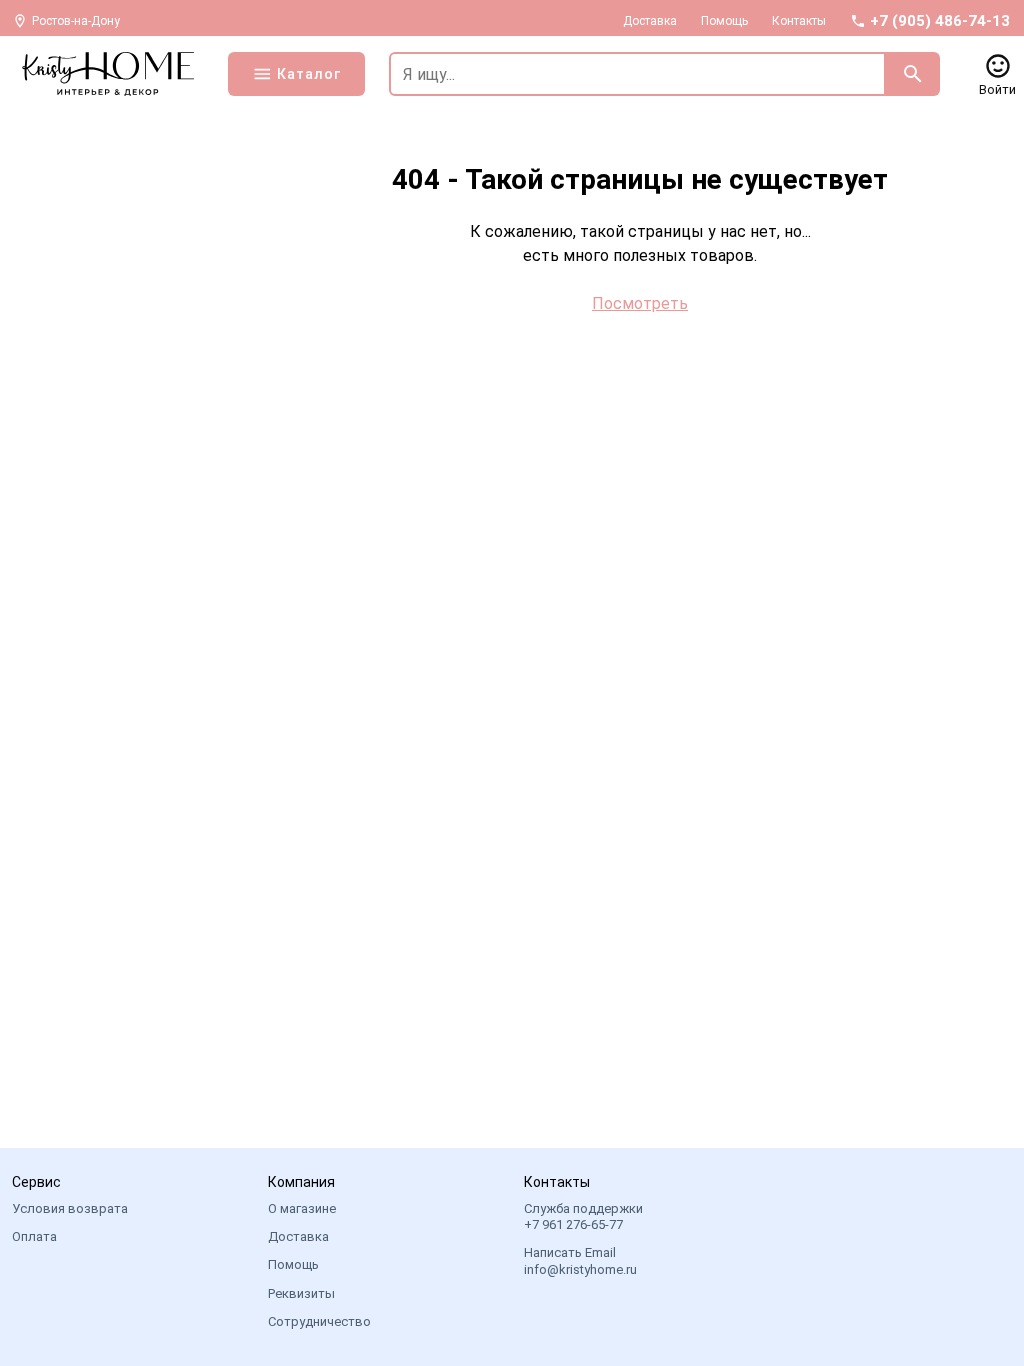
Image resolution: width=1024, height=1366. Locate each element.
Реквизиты (301, 1293)
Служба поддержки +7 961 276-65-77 (583, 1216)
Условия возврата (70, 1208)
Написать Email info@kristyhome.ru (580, 1260)
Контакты (799, 21)
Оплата (34, 1236)
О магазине (302, 1208)
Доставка (650, 21)
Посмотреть (640, 303)
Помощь (724, 21)
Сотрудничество (319, 1321)
